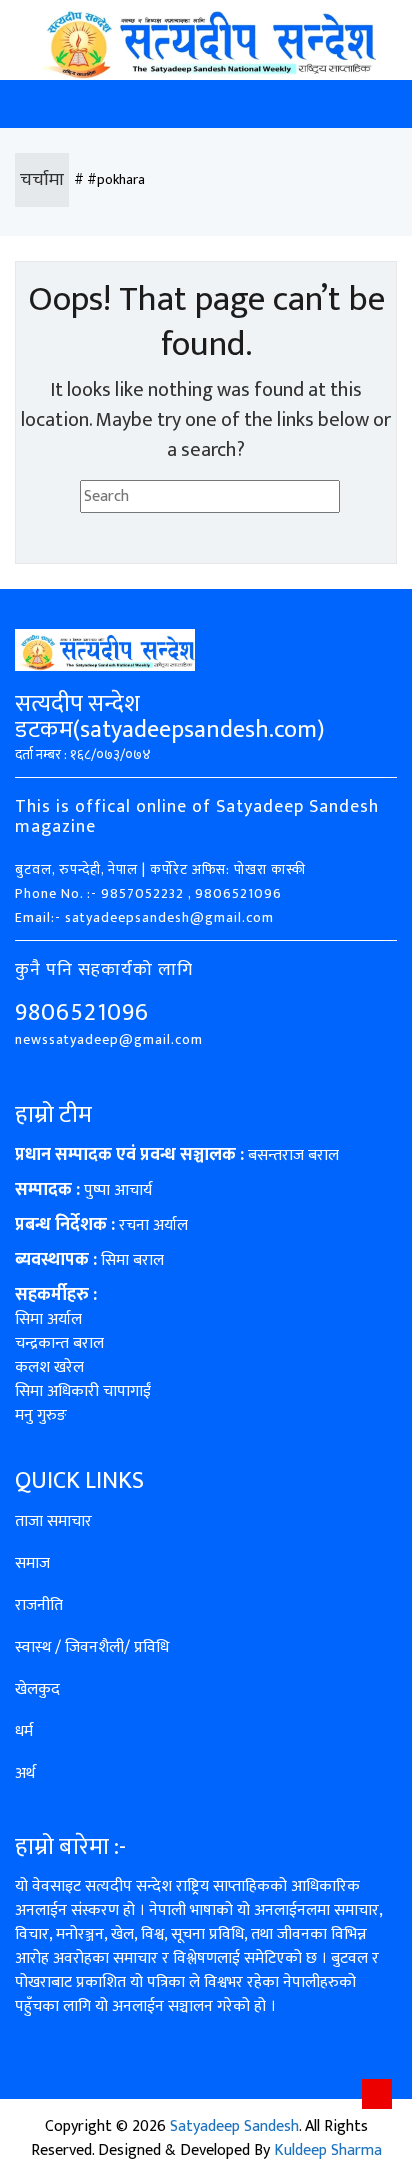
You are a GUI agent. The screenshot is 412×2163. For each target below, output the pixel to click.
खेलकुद (37, 1689)
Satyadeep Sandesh (234, 2126)
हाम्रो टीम (53, 1115)
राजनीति (39, 1605)
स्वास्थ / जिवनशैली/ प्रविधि (92, 1647)
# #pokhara (109, 179)
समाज (32, 1563)
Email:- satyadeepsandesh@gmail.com (144, 917)
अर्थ (25, 1773)
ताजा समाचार (53, 1521)
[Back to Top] (377, 2094)
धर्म (24, 1731)
